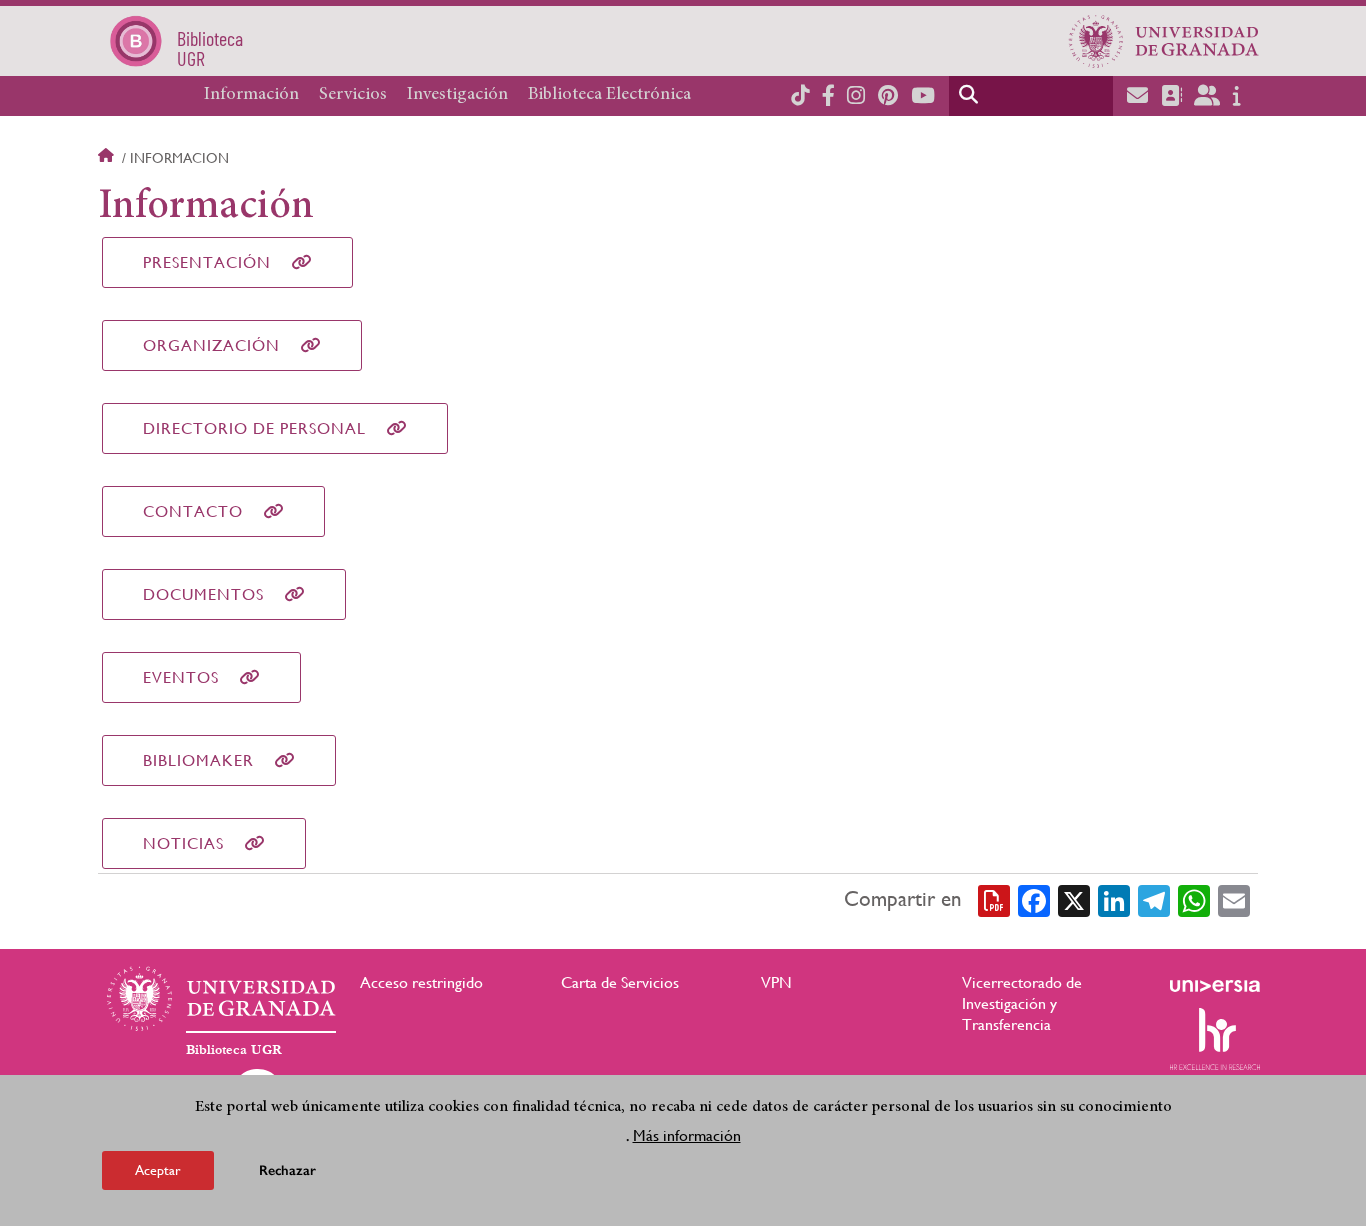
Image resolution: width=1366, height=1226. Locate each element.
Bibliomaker (198, 760)
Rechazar (287, 1170)
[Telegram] (1154, 900)
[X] (1074, 900)
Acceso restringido (421, 982)
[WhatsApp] (1194, 900)
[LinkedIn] (1114, 900)
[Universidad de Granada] (1164, 41)
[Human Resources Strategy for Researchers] (1215, 1039)
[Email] (1234, 900)
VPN (776, 982)
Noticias (183, 843)
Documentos (203, 594)
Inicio (108, 158)
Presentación (207, 262)
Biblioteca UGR (234, 1050)
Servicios (353, 95)
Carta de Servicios (620, 982)
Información (251, 95)
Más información (687, 1134)
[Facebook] (1034, 900)
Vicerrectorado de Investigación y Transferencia (1022, 1003)
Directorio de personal (254, 428)
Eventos (181, 677)
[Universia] (1215, 986)
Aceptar (158, 1170)
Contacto (193, 511)
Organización (211, 345)
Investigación (457, 95)
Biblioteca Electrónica (609, 95)
